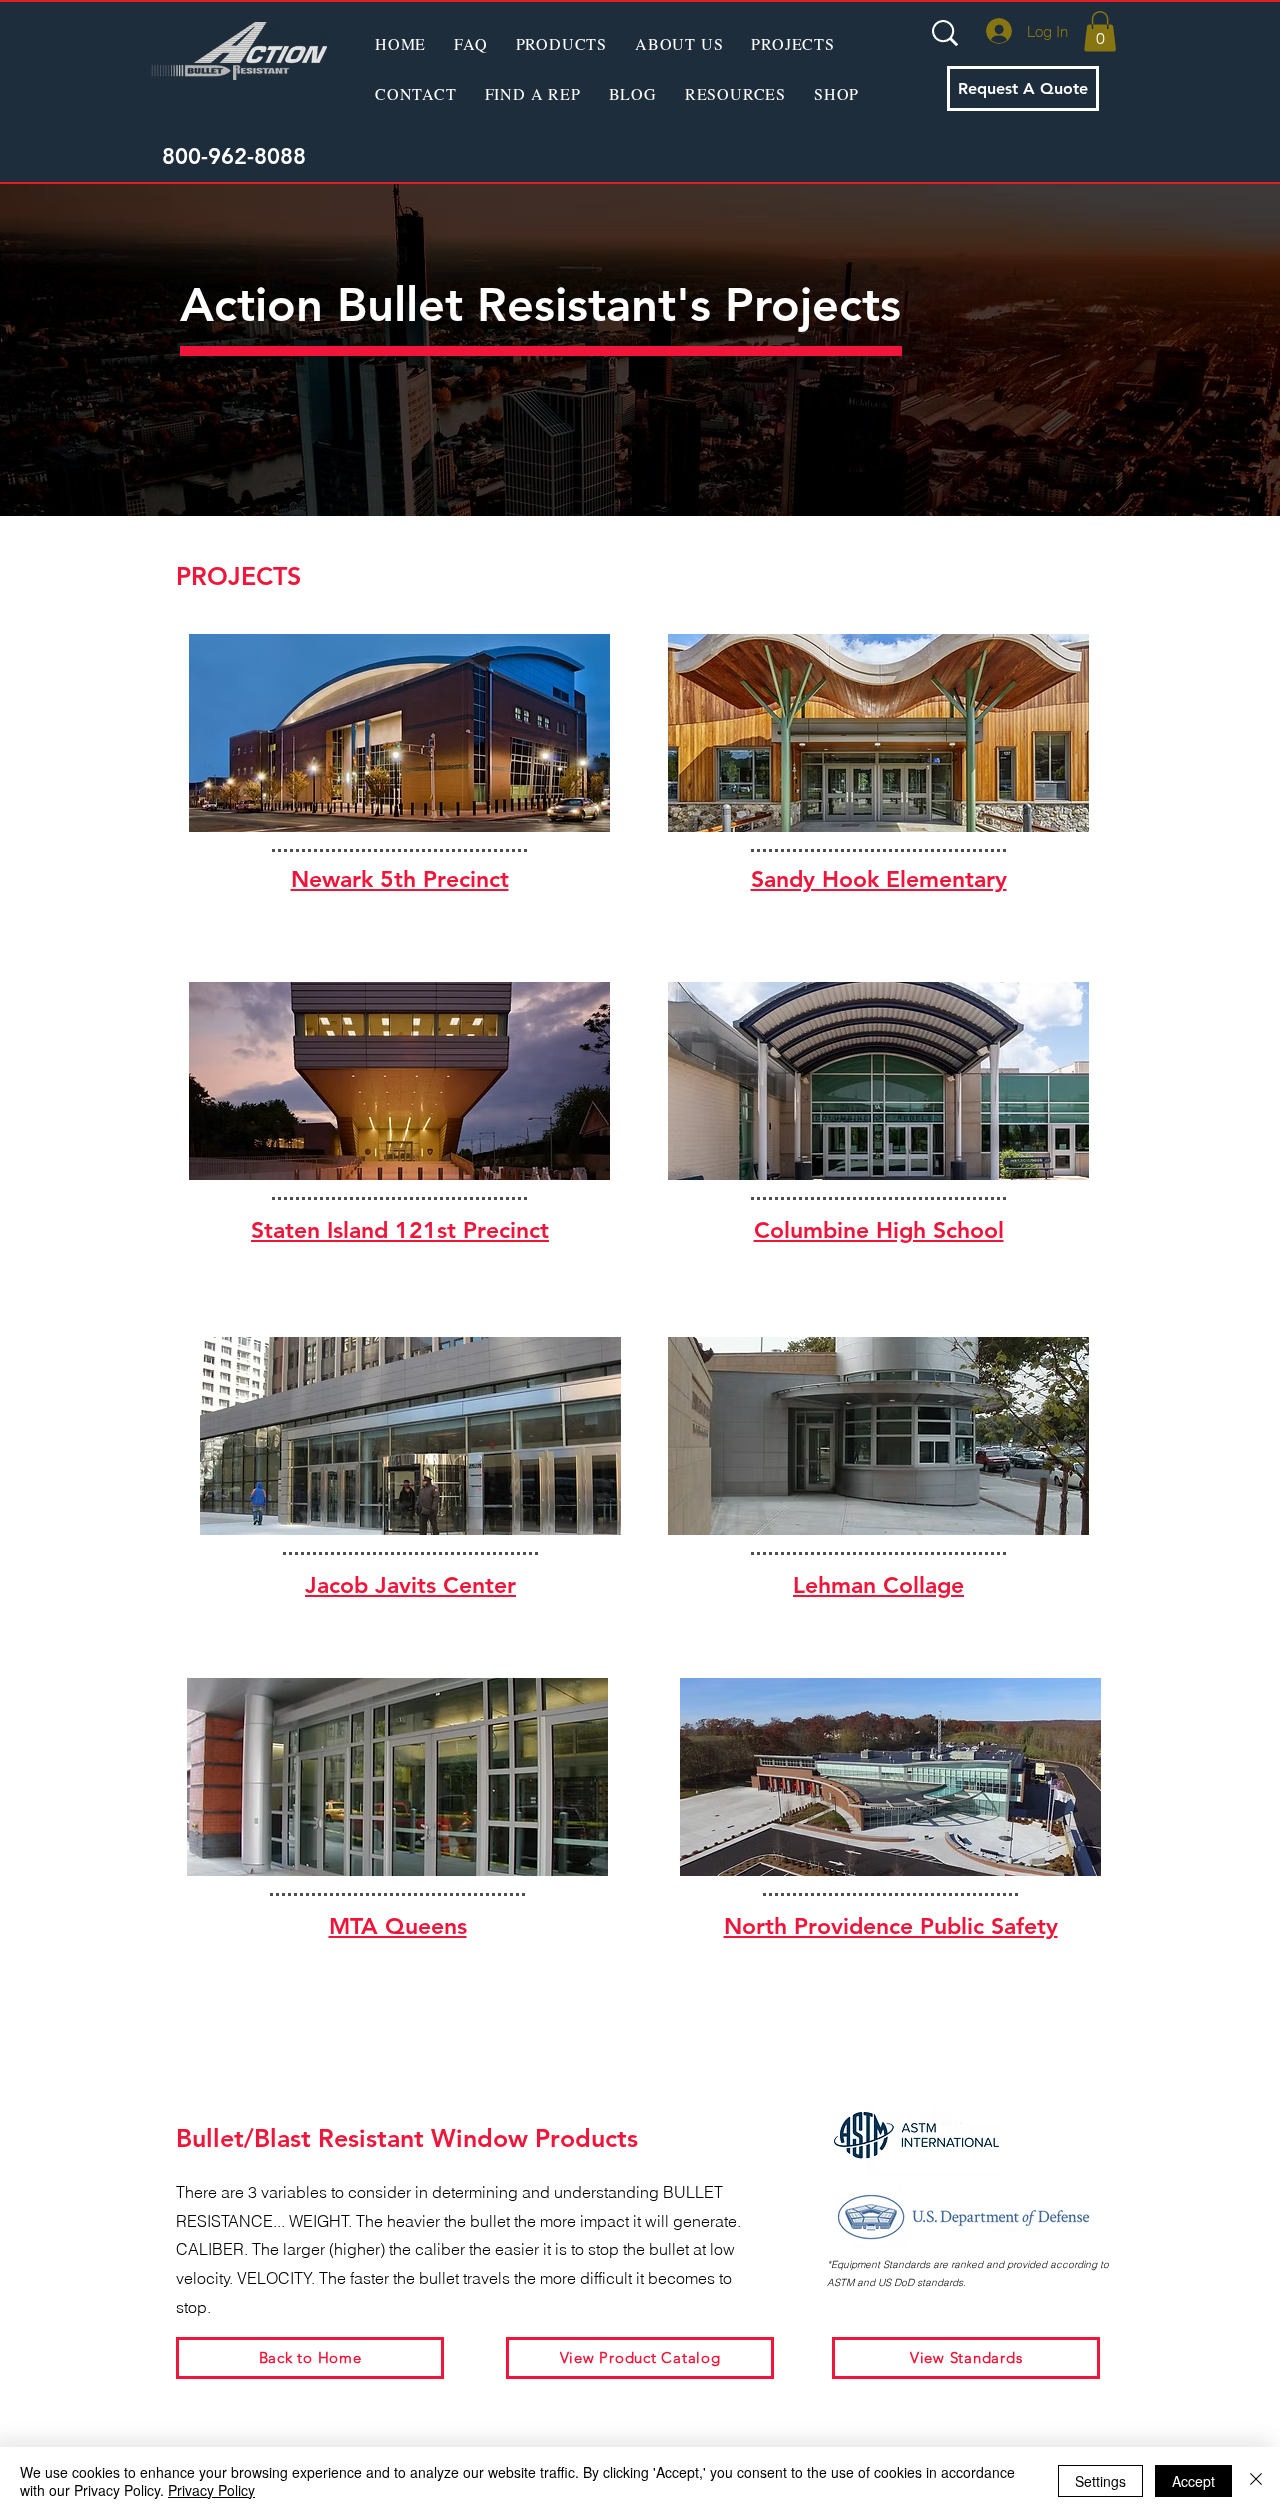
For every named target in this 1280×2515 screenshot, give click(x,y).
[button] (561, 43)
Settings (1100, 2481)
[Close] (1256, 2481)
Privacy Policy (211, 2490)
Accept (1193, 2481)
